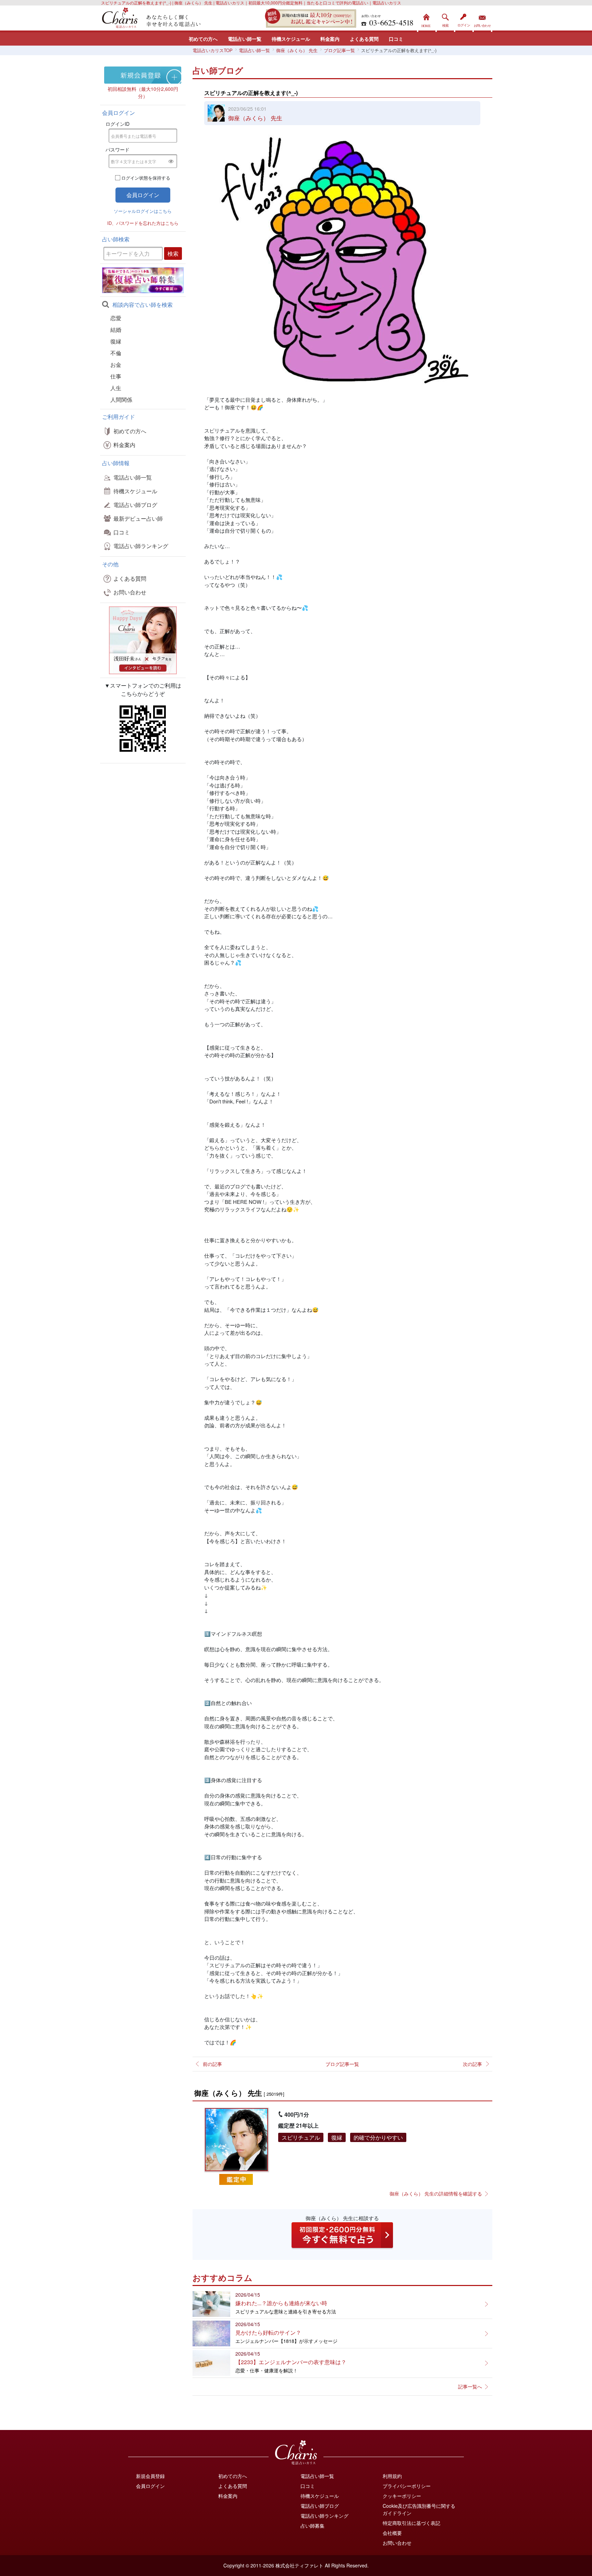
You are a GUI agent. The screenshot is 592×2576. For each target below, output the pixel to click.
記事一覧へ (470, 2386)
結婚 (116, 330)
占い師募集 (312, 2526)
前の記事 (212, 2064)
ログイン (464, 19)
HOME (427, 19)
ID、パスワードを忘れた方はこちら (143, 223)
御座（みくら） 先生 (255, 118)
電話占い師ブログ (135, 505)
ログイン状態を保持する (146, 178)
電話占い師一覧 (245, 39)
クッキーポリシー (402, 2496)
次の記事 (472, 2064)
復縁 (116, 341)
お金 (116, 365)
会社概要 (392, 2533)
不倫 (116, 353)
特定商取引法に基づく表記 (411, 2523)
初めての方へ (203, 39)
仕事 (116, 376)
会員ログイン (150, 2486)
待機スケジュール (291, 39)
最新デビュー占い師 (138, 518)
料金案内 (330, 39)
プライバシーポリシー (407, 2486)
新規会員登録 (150, 2476)
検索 (445, 19)
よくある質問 (364, 39)
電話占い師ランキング (141, 546)
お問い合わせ (482, 19)
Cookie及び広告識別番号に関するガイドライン (419, 2509)
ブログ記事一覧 (342, 2064)
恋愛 (116, 318)
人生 (116, 388)
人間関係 (121, 400)
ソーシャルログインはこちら (143, 211)
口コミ (396, 39)
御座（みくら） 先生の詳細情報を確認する (436, 2193)
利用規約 (392, 2476)
